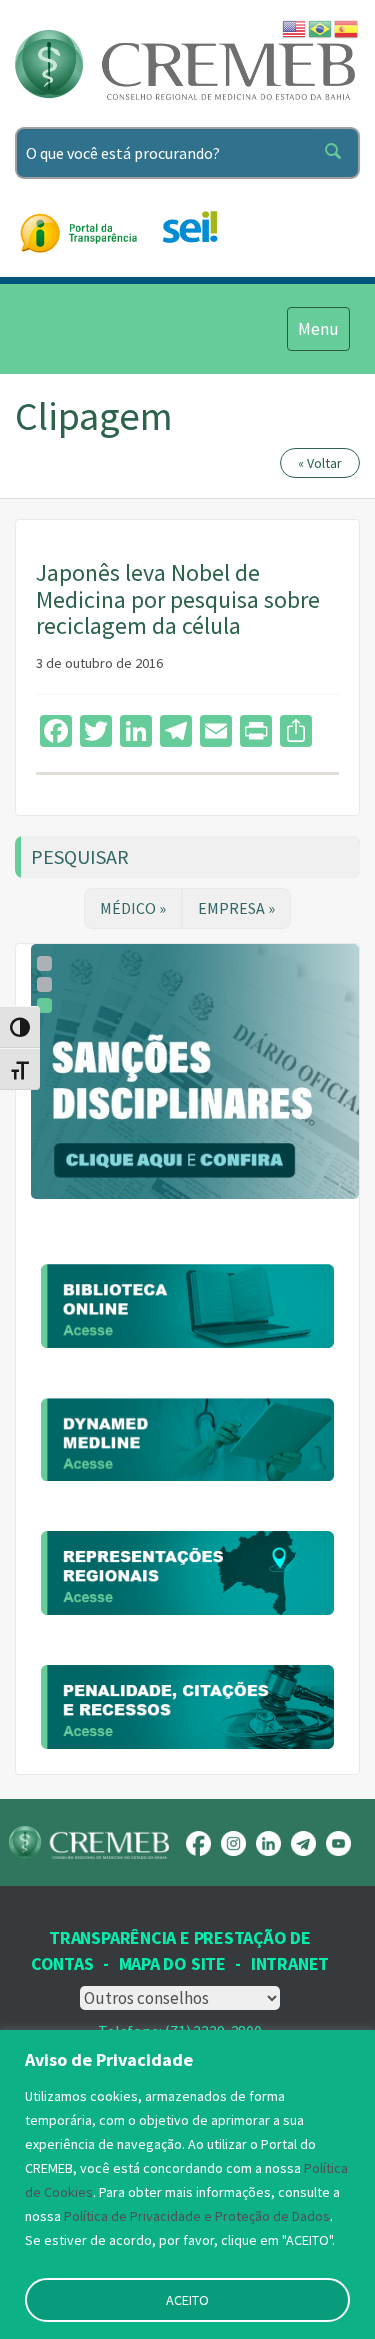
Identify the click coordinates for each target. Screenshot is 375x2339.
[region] (187, 2184)
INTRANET (290, 1963)
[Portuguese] (321, 27)
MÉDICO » (133, 908)
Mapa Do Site (172, 1963)
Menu (318, 328)
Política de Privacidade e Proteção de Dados (197, 2216)
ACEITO (187, 2300)
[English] (295, 27)
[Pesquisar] (337, 153)
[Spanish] (347, 27)
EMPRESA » (236, 908)
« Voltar (320, 463)
